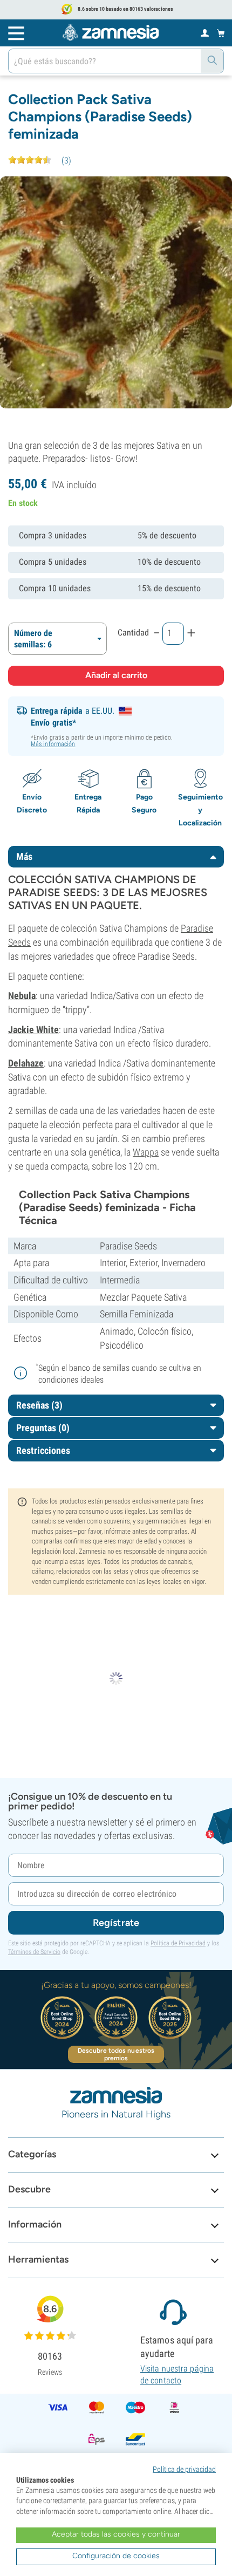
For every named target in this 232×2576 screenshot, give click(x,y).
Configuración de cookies (116, 2556)
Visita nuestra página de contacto (177, 2375)
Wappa (146, 1152)
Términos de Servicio (34, 1952)
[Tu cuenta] (205, 32)
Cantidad (133, 633)
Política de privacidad (184, 2469)
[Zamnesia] (111, 32)
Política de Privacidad (178, 1943)
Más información (53, 744)
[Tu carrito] (221, 33)
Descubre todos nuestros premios (116, 2054)
